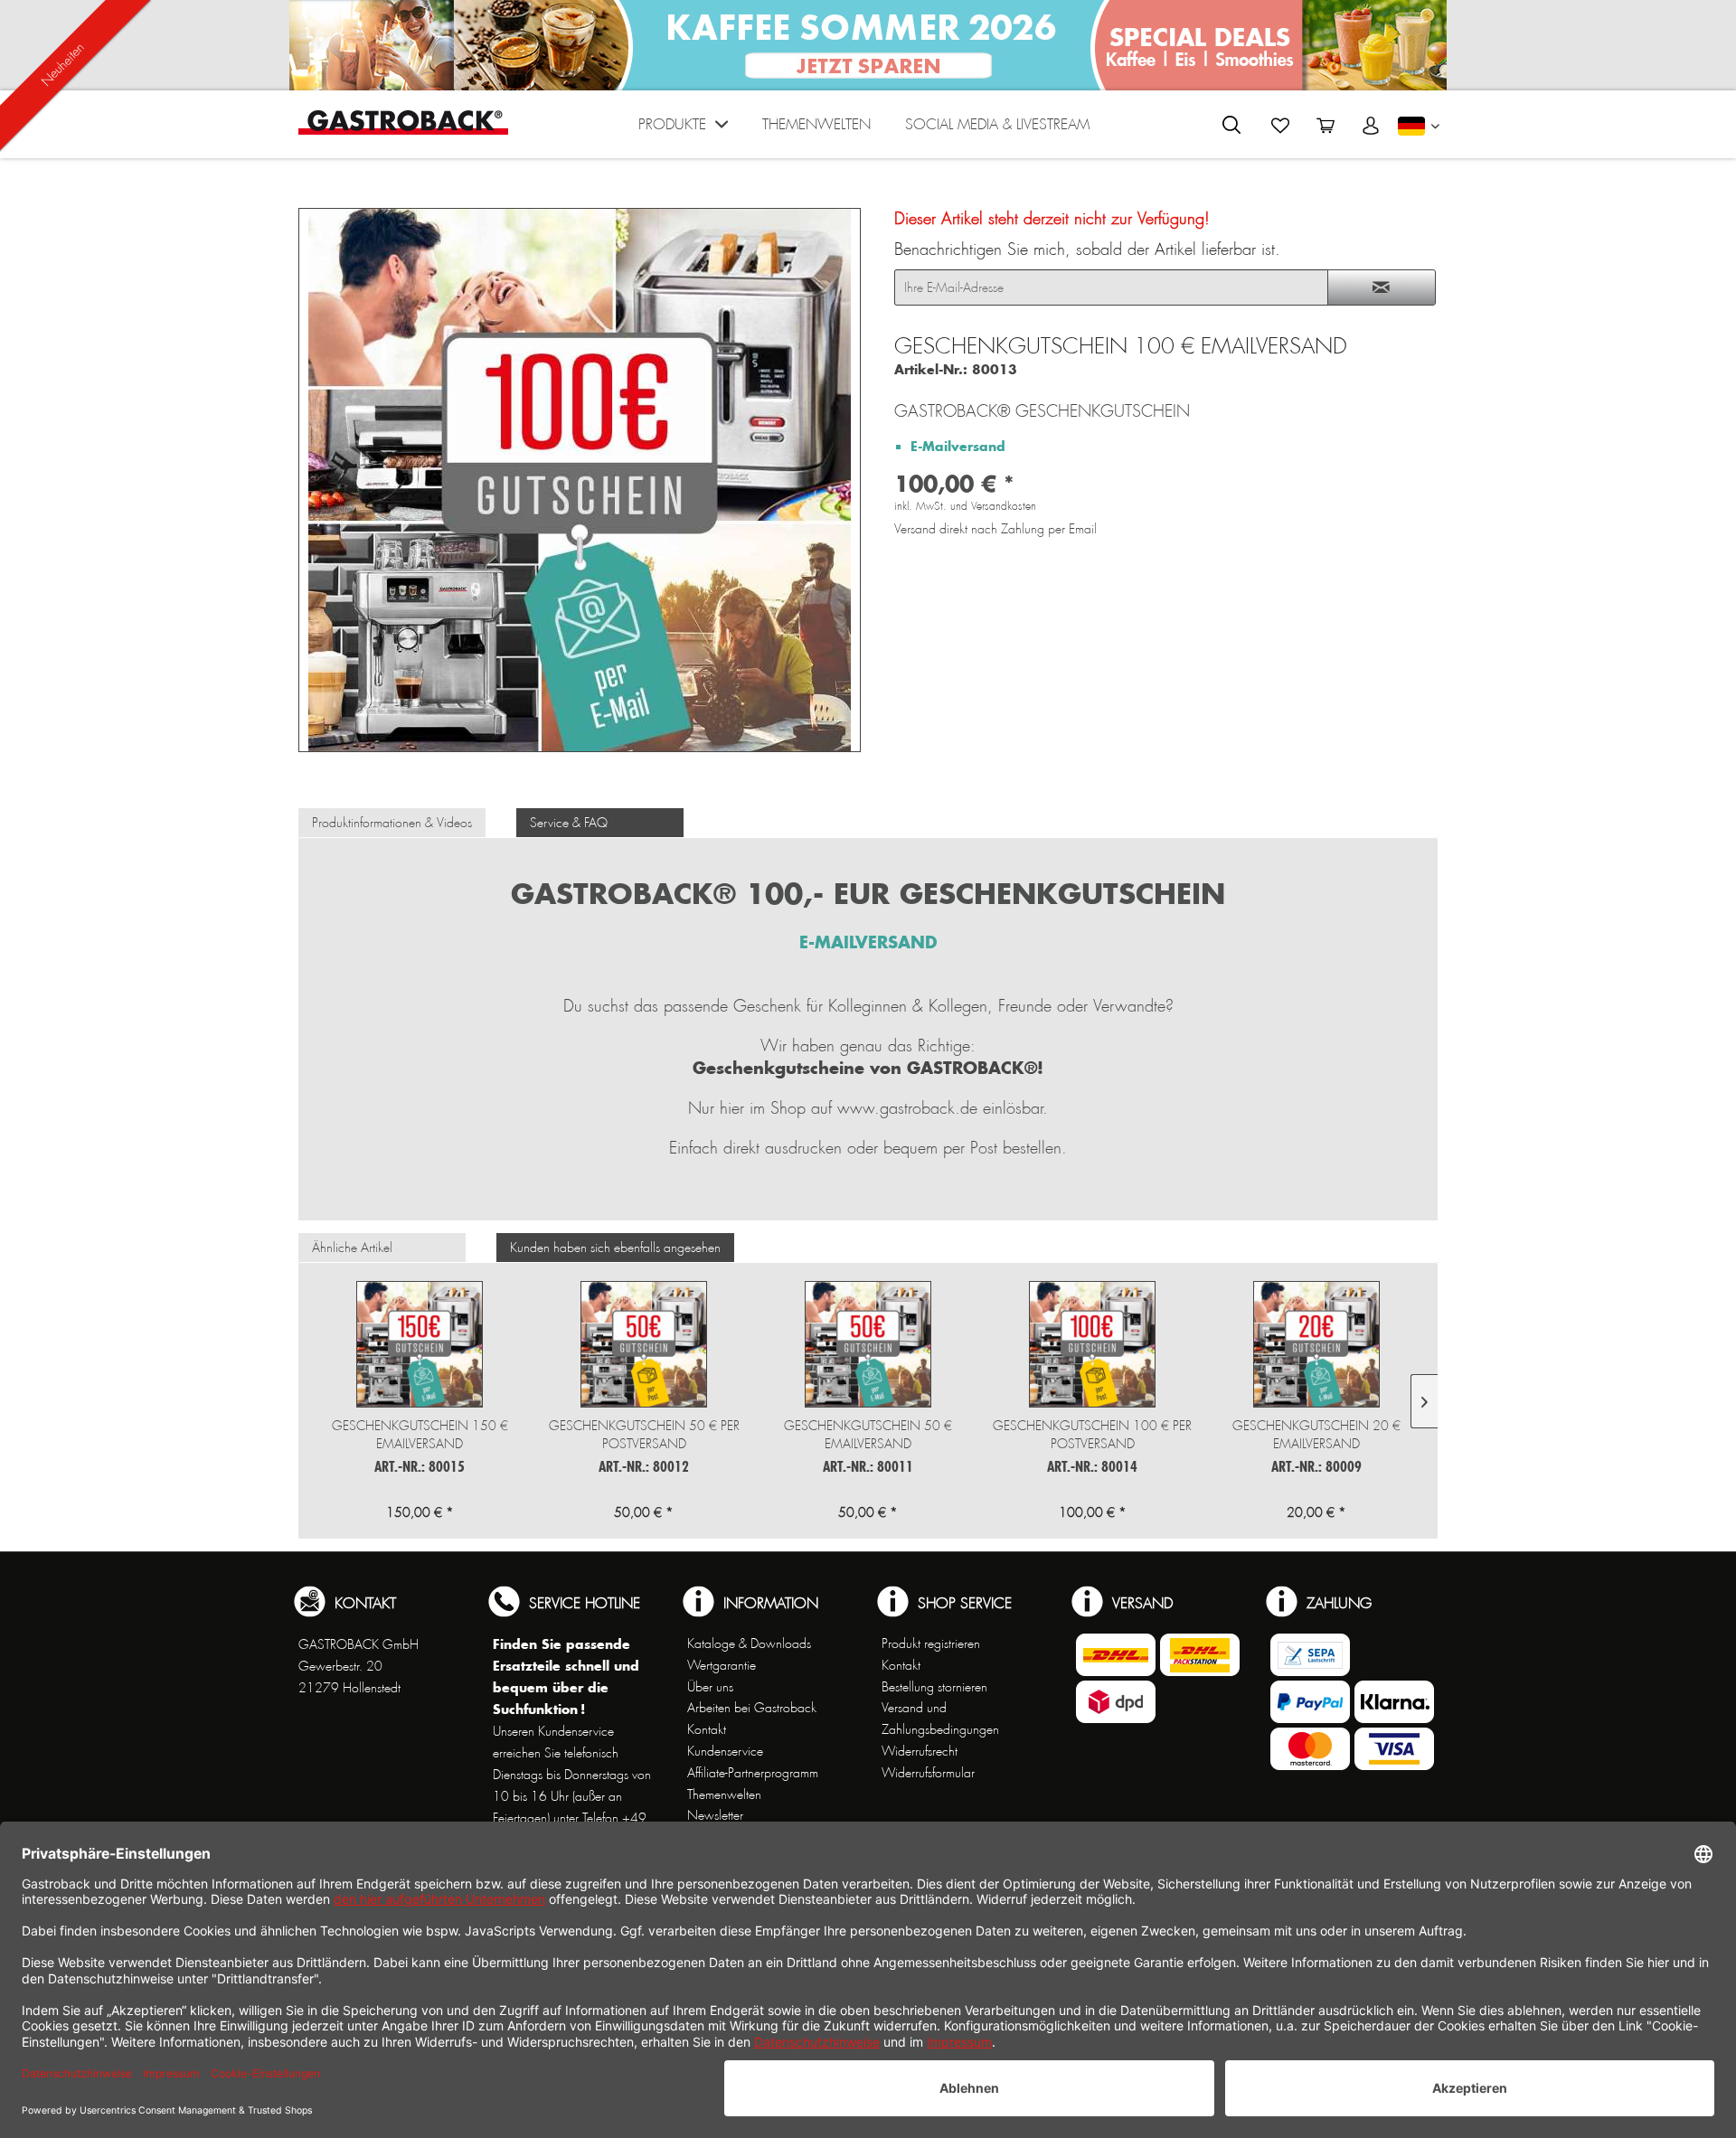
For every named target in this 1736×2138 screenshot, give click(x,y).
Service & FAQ (569, 823)
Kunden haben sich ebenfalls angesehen (615, 1248)
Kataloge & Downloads (749, 1644)
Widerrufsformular (928, 1773)
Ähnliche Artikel (352, 1248)
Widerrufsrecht (920, 1751)
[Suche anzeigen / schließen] (1231, 125)
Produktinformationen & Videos (392, 823)
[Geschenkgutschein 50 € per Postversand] (644, 1344)
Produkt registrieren (931, 1644)
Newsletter (715, 1815)
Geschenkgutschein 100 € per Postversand (1092, 1435)
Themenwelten (724, 1794)
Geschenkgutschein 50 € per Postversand (644, 1435)
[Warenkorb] (1326, 126)
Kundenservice (725, 1751)
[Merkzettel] (1280, 126)
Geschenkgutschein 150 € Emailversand (420, 1435)
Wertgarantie (722, 1665)
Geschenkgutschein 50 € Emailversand (868, 1435)
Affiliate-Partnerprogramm (753, 1773)
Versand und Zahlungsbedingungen (940, 1719)
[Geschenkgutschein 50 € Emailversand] (868, 1344)
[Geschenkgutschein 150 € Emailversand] (420, 1344)
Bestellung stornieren (934, 1687)
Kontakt (707, 1729)
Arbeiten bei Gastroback (752, 1708)
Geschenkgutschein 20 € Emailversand (1316, 1435)
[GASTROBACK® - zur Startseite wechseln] (403, 122)
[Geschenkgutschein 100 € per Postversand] (1092, 1344)
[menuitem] (683, 129)
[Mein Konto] (1371, 126)
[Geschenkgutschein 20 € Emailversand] (1316, 1344)
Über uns (710, 1687)
